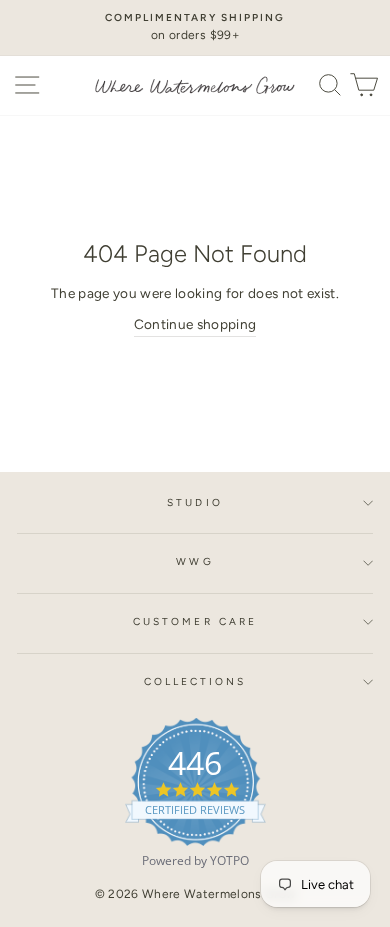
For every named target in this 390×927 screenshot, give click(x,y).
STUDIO (194, 502)
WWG (194, 561)
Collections (195, 681)
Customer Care (195, 621)
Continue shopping (195, 324)
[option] (195, 28)
